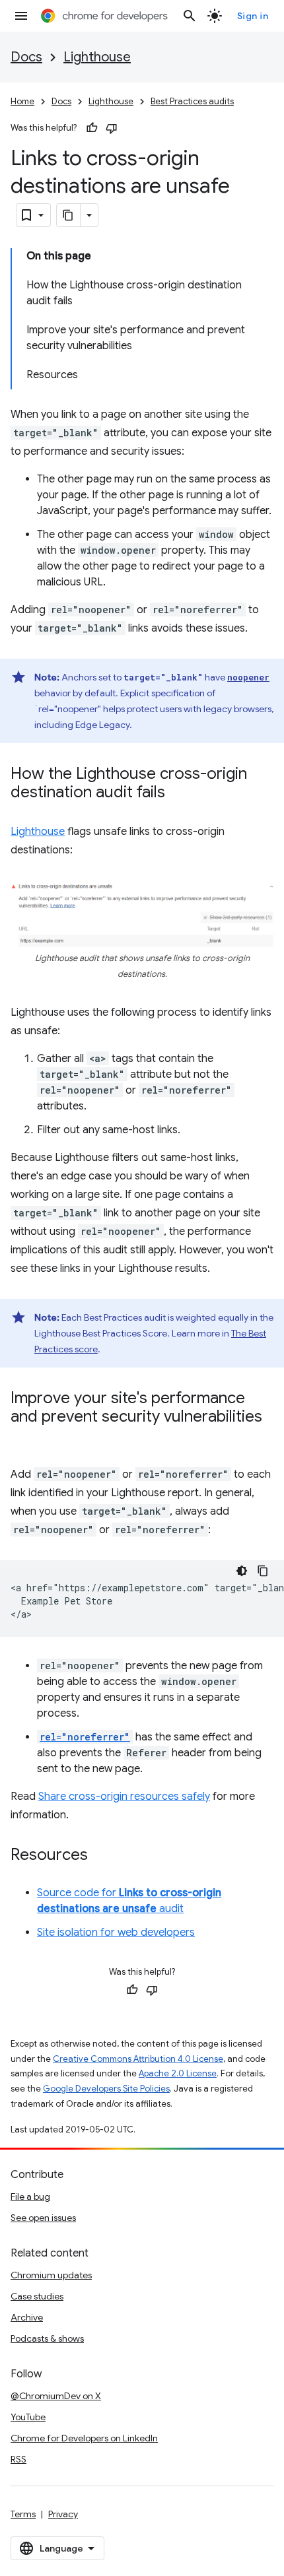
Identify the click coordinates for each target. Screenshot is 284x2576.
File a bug (30, 2196)
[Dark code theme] (242, 1571)
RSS (18, 2459)
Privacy (63, 2514)
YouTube (28, 2417)
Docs (26, 57)
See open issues (43, 2218)
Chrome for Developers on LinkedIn (84, 2438)
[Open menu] (21, 16)
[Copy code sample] (263, 1571)
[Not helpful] (112, 128)
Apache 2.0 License (178, 2073)
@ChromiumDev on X (56, 2396)
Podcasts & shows (47, 2338)
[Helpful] (92, 128)
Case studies (37, 2296)
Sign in (253, 16)
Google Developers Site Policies (106, 2089)
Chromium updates (51, 2275)
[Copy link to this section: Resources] (101, 1856)
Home (22, 101)
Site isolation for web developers (116, 1932)
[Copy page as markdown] (69, 215)
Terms (23, 2514)
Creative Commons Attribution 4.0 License (138, 2059)
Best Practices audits (192, 101)
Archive (27, 2317)
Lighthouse (97, 57)
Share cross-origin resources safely (124, 1797)
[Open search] (190, 16)
